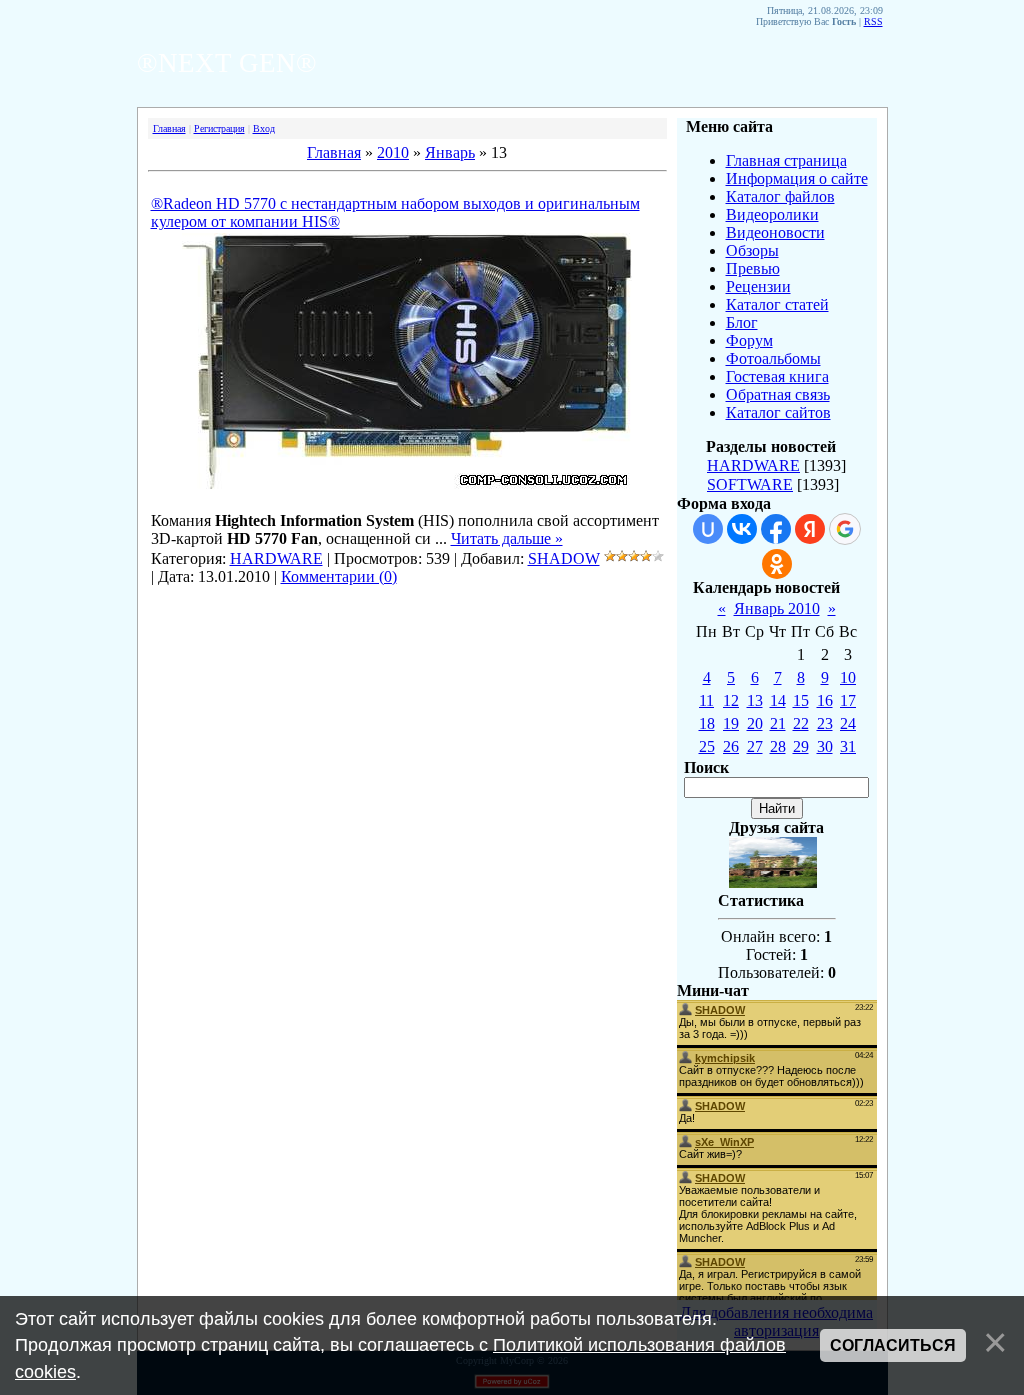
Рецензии (758, 286)
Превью (753, 268)
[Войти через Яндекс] (810, 529)
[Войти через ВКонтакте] (742, 529)
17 (848, 700)
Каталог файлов (780, 196)
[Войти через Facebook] (776, 529)
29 (801, 746)
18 (707, 723)
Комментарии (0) (339, 576)
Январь (450, 152)
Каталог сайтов (778, 412)
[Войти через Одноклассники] (777, 564)
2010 (393, 152)
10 (848, 677)
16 (825, 700)
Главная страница (786, 160)
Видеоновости (775, 232)
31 (848, 746)
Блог (742, 322)
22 (801, 723)
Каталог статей (777, 304)
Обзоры (752, 250)
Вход (264, 128)
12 (731, 700)
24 (848, 723)
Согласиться (893, 1345)
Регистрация (219, 128)
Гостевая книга (777, 376)
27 (755, 746)
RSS (873, 21)
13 (755, 700)
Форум (749, 340)
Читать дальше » (507, 538)
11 (706, 700)
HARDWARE (276, 558)
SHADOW (564, 558)
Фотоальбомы (773, 358)
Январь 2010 (777, 608)
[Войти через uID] (708, 529)
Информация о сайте (797, 178)
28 (778, 746)
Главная (169, 128)
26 (731, 746)
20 (755, 723)
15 (801, 700)
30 (825, 746)
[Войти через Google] (845, 529)
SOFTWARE (750, 484)
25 (707, 746)
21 (778, 723)
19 (731, 723)
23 (825, 723)
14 (778, 700)
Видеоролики (772, 214)
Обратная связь (778, 394)
